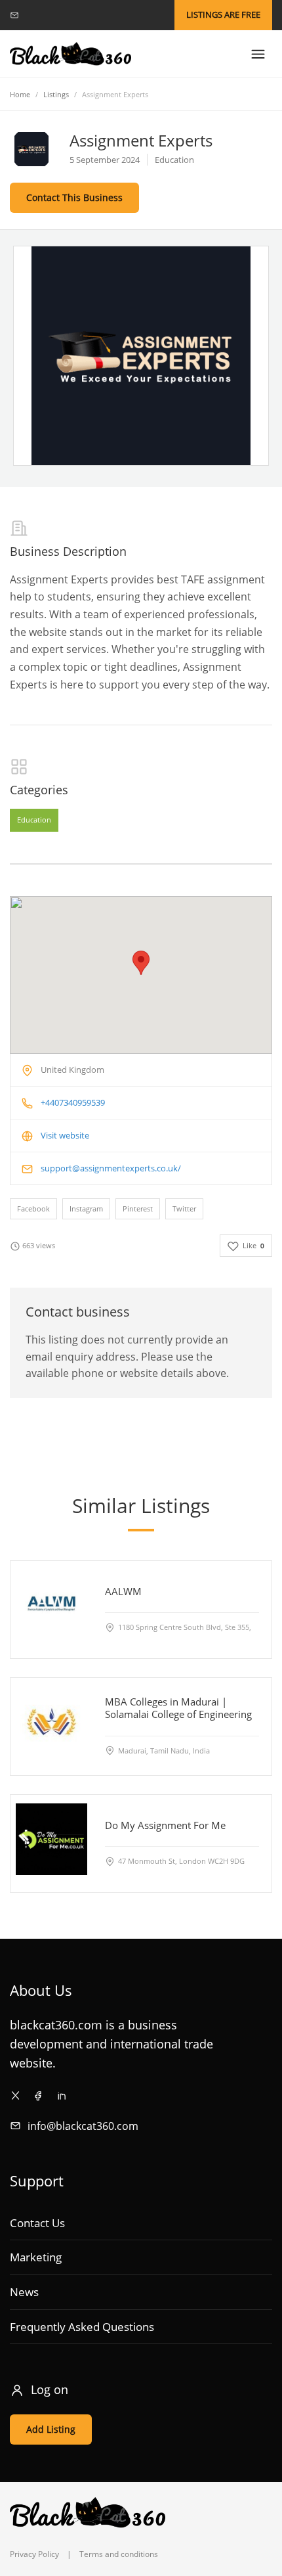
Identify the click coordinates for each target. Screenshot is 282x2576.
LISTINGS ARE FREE (223, 14)
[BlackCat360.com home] (70, 54)
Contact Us (37, 2223)
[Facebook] (38, 2095)
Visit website (65, 1135)
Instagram (86, 1209)
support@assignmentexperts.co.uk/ (111, 1168)
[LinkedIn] (61, 2095)
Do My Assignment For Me (165, 1825)
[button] (141, 963)
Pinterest (138, 1209)
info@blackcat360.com (83, 2126)
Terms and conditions (119, 2554)
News (24, 2292)
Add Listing (51, 2429)
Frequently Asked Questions (82, 2327)
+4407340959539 (73, 1102)
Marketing (36, 2257)
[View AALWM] (51, 1605)
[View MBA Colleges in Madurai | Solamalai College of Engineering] (51, 1722)
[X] (15, 2095)
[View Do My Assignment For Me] (51, 1839)
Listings (56, 94)
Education (34, 820)
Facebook (33, 1209)
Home (20, 94)
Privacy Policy (34, 2554)
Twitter (184, 1209)
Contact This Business (74, 197)
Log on (50, 2389)
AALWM (123, 1591)
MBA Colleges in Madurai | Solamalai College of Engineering (178, 1708)
